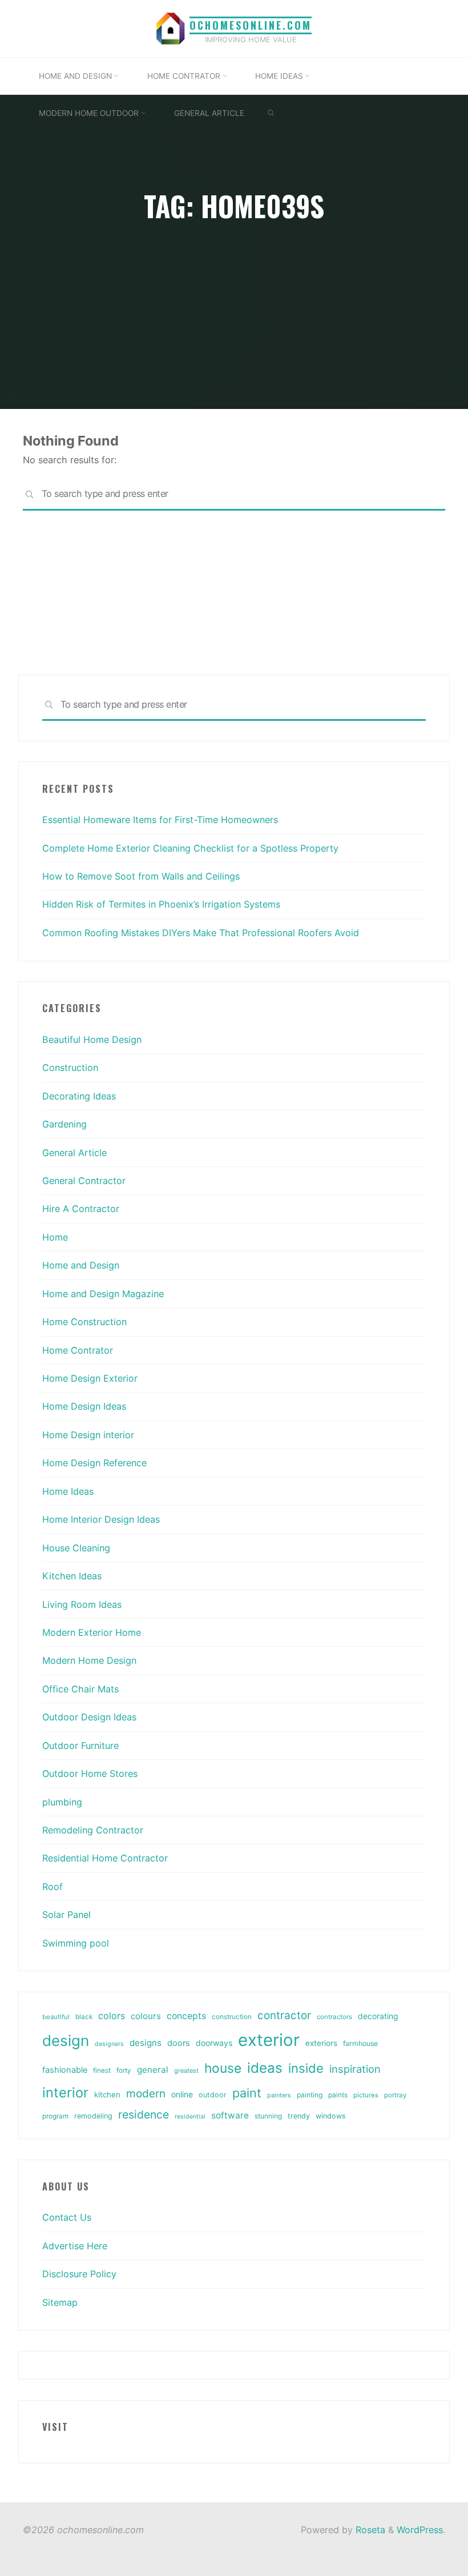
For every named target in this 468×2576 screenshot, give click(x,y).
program (55, 2116)
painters (279, 2095)
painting (310, 2095)
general (153, 2070)
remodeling (93, 2116)
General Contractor (84, 1181)
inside (306, 2068)
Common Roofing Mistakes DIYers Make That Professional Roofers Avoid (201, 933)
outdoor (213, 2095)
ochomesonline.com (251, 25)
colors (112, 2016)
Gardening (64, 1124)
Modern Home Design (89, 1660)
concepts (186, 2016)
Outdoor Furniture (80, 1746)
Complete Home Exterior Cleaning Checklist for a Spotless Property (190, 848)
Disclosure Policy (79, 2274)
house (223, 2068)
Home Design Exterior (90, 1378)
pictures (366, 2095)
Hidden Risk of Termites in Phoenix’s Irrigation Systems (161, 904)
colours (146, 2016)
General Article (74, 1153)
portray (395, 2095)
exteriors (321, 2043)
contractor (284, 2015)
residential (190, 2116)
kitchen (107, 2094)
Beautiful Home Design (92, 1040)
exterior (269, 2040)
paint (247, 2093)
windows (331, 2116)
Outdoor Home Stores (90, 1773)
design (66, 2041)
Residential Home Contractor (105, 1858)
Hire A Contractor (81, 1209)
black (84, 2017)
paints (338, 2095)
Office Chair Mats (80, 1689)
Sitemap (60, 2302)
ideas (265, 2068)
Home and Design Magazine (103, 1294)
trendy (299, 2116)
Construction (70, 1068)
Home (55, 1237)
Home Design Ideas (84, 1406)
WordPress (420, 2530)
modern (146, 2093)
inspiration (355, 2069)
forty (124, 2071)
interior (65, 2093)
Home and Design (81, 1265)
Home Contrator (78, 1350)
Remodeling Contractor (93, 1830)
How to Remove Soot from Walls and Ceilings (141, 876)
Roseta (369, 2530)
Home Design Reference (94, 1463)
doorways (214, 2043)
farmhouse (360, 2043)
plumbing (62, 1802)
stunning (268, 2116)
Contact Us (67, 2217)
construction (232, 2017)
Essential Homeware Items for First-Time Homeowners (160, 820)
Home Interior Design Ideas (101, 1519)
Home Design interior (88, 1435)
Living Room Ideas (82, 1604)
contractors (334, 2017)
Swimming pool (76, 1943)
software (230, 2115)
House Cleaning (76, 1548)
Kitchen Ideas (72, 1576)
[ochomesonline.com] (171, 27)
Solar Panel (66, 1915)
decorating (378, 2016)
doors (179, 2043)
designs (146, 2043)
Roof (53, 1887)
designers (109, 2044)
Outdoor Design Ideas (89, 1717)
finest (102, 2071)
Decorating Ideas (79, 1096)
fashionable (65, 2070)
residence (144, 2114)
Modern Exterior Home (92, 1632)
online (182, 2094)
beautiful (56, 2017)
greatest (186, 2071)
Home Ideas (68, 1491)
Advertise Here (75, 2246)
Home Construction (84, 1322)
